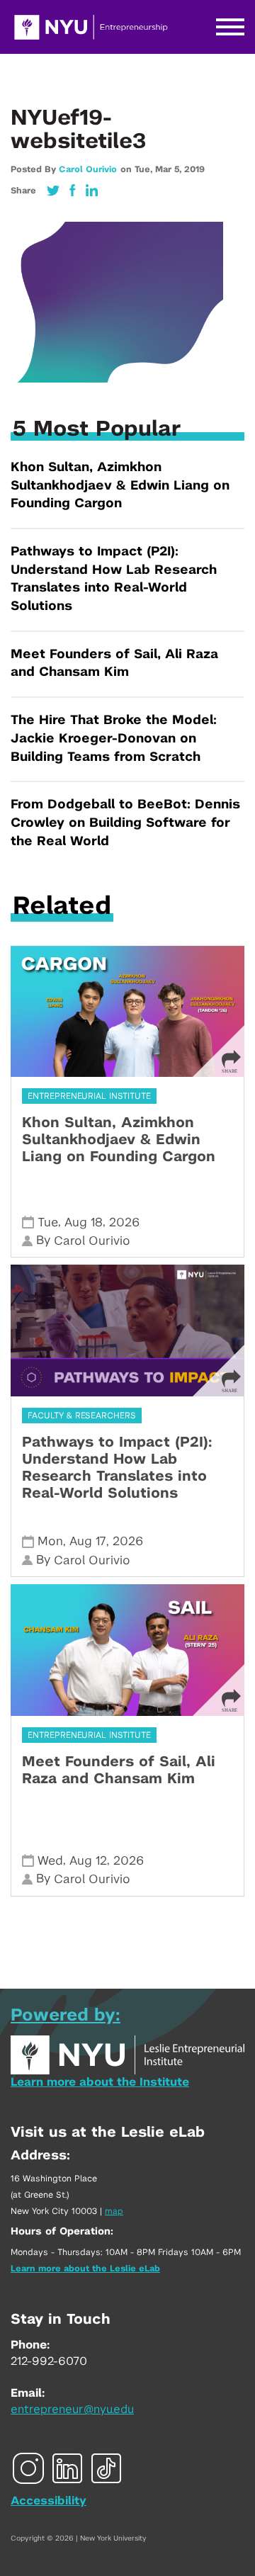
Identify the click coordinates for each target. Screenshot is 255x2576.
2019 (194, 169)
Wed (50, 1861)
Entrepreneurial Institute (89, 1096)
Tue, (145, 169)
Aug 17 (88, 1541)
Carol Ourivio (88, 169)
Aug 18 (84, 1222)
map (114, 2211)
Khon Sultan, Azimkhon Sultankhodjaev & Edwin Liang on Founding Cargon (120, 486)
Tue (48, 1222)
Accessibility (49, 2501)
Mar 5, (170, 169)
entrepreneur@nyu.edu (72, 2410)
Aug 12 (88, 1861)
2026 (124, 1222)
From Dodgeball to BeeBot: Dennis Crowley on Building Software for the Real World (125, 823)
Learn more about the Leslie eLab (85, 2269)
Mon (50, 1541)
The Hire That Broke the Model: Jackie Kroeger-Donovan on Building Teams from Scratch (114, 739)
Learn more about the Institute (100, 2082)
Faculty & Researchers (82, 1416)
